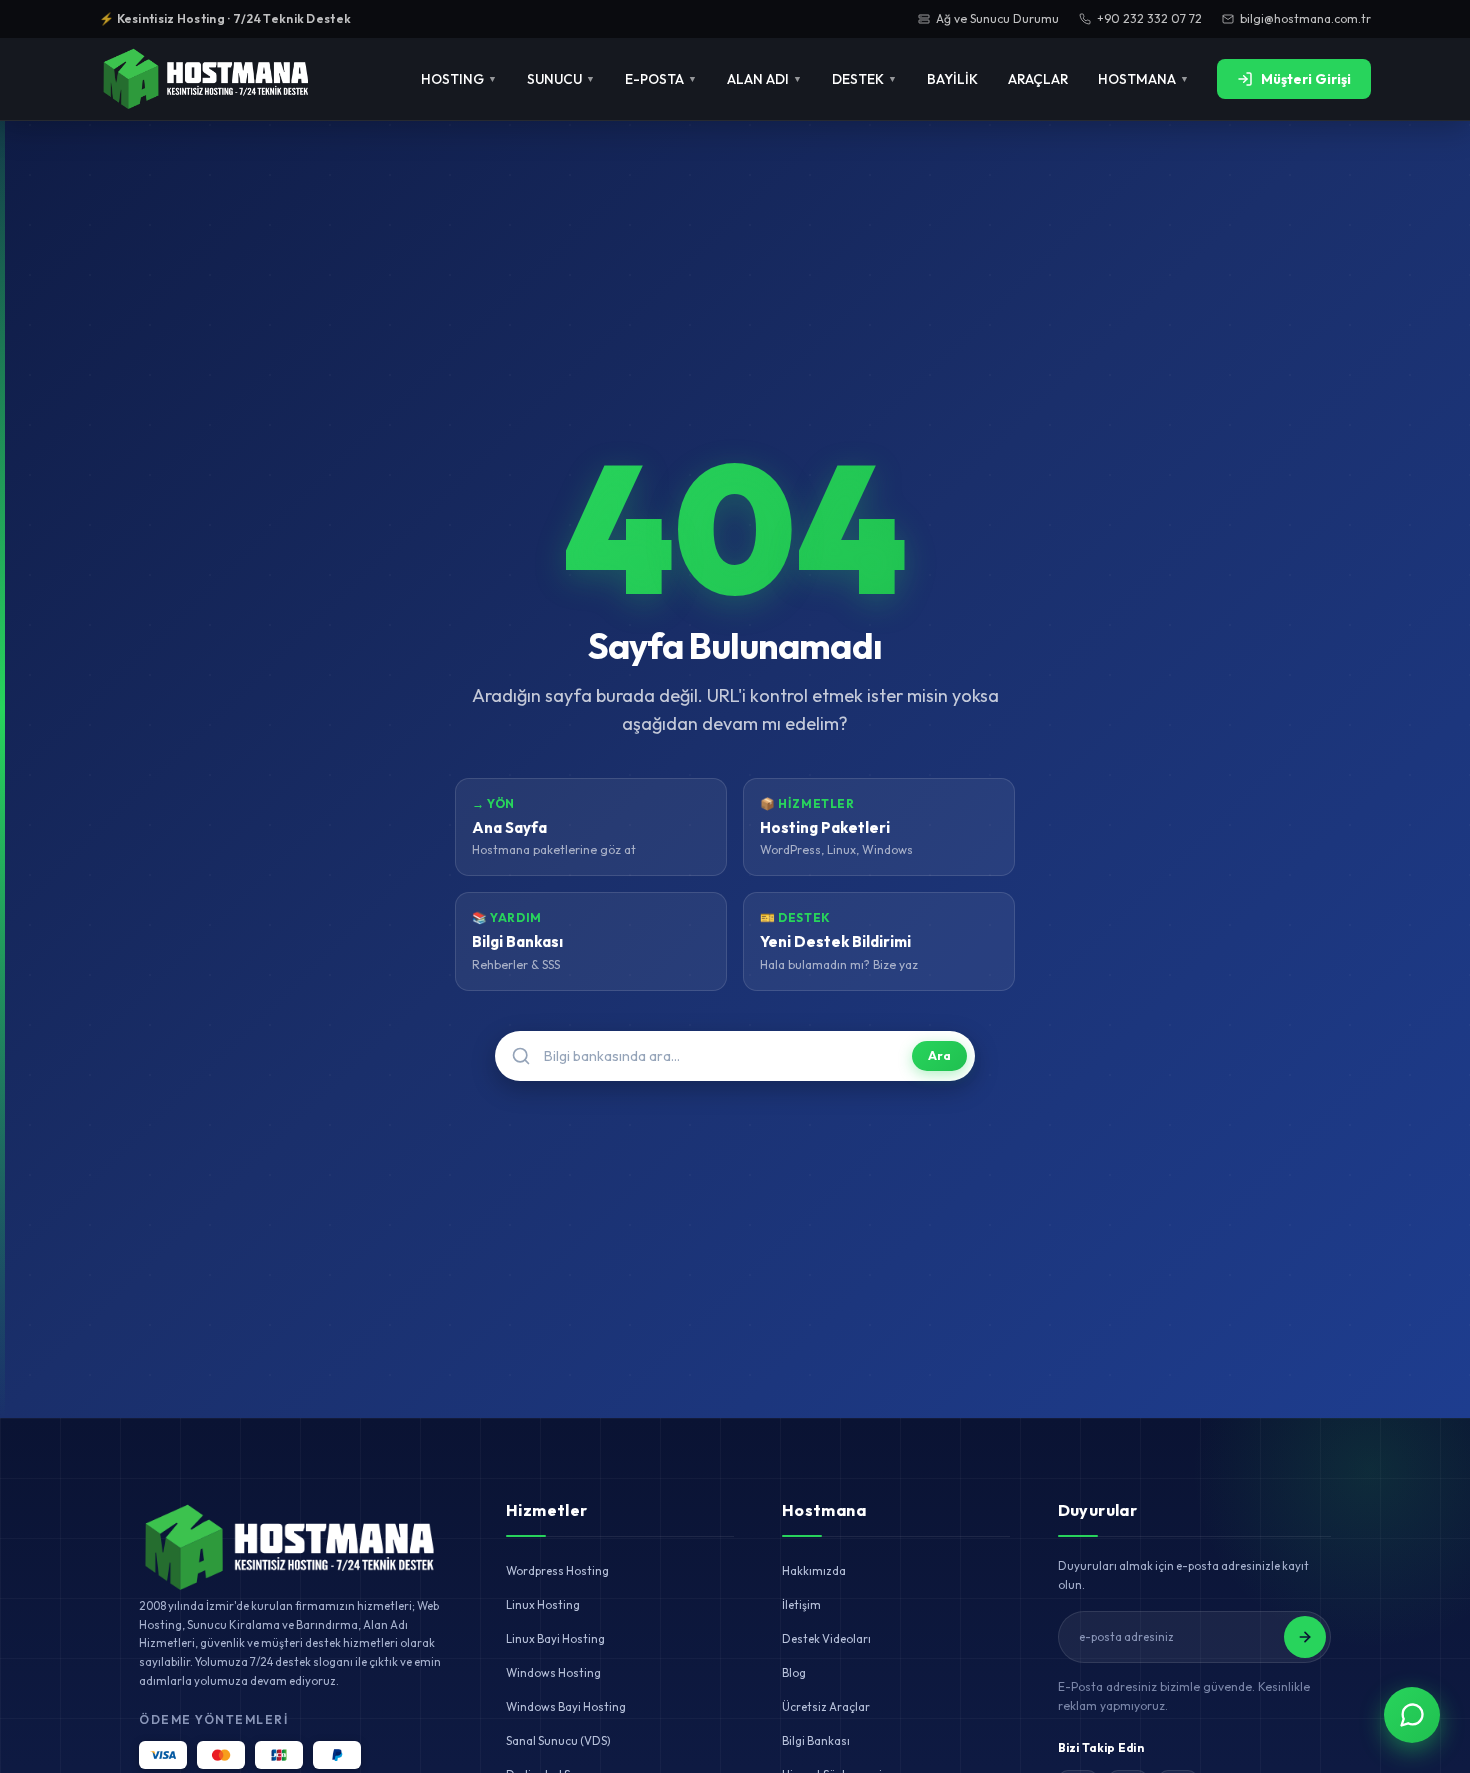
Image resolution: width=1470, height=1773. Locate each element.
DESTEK (864, 79)
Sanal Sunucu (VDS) (558, 1740)
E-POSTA (661, 79)
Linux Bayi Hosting (555, 1638)
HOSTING (459, 79)
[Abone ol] (1305, 1637)
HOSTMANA (1143, 79)
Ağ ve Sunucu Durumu (997, 18)
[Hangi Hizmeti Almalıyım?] (1412, 1715)
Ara (939, 1055)
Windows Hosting (553, 1672)
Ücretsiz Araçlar (826, 1706)
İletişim (801, 1604)
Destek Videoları (826, 1638)
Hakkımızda (814, 1570)
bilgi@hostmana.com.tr (1305, 18)
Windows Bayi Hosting (566, 1706)
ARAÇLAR (1038, 79)
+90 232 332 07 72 (1149, 18)
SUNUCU (561, 79)
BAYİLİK (952, 79)
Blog (794, 1672)
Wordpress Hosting (557, 1570)
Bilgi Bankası (816, 1740)
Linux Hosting (543, 1604)
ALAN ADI (764, 79)
